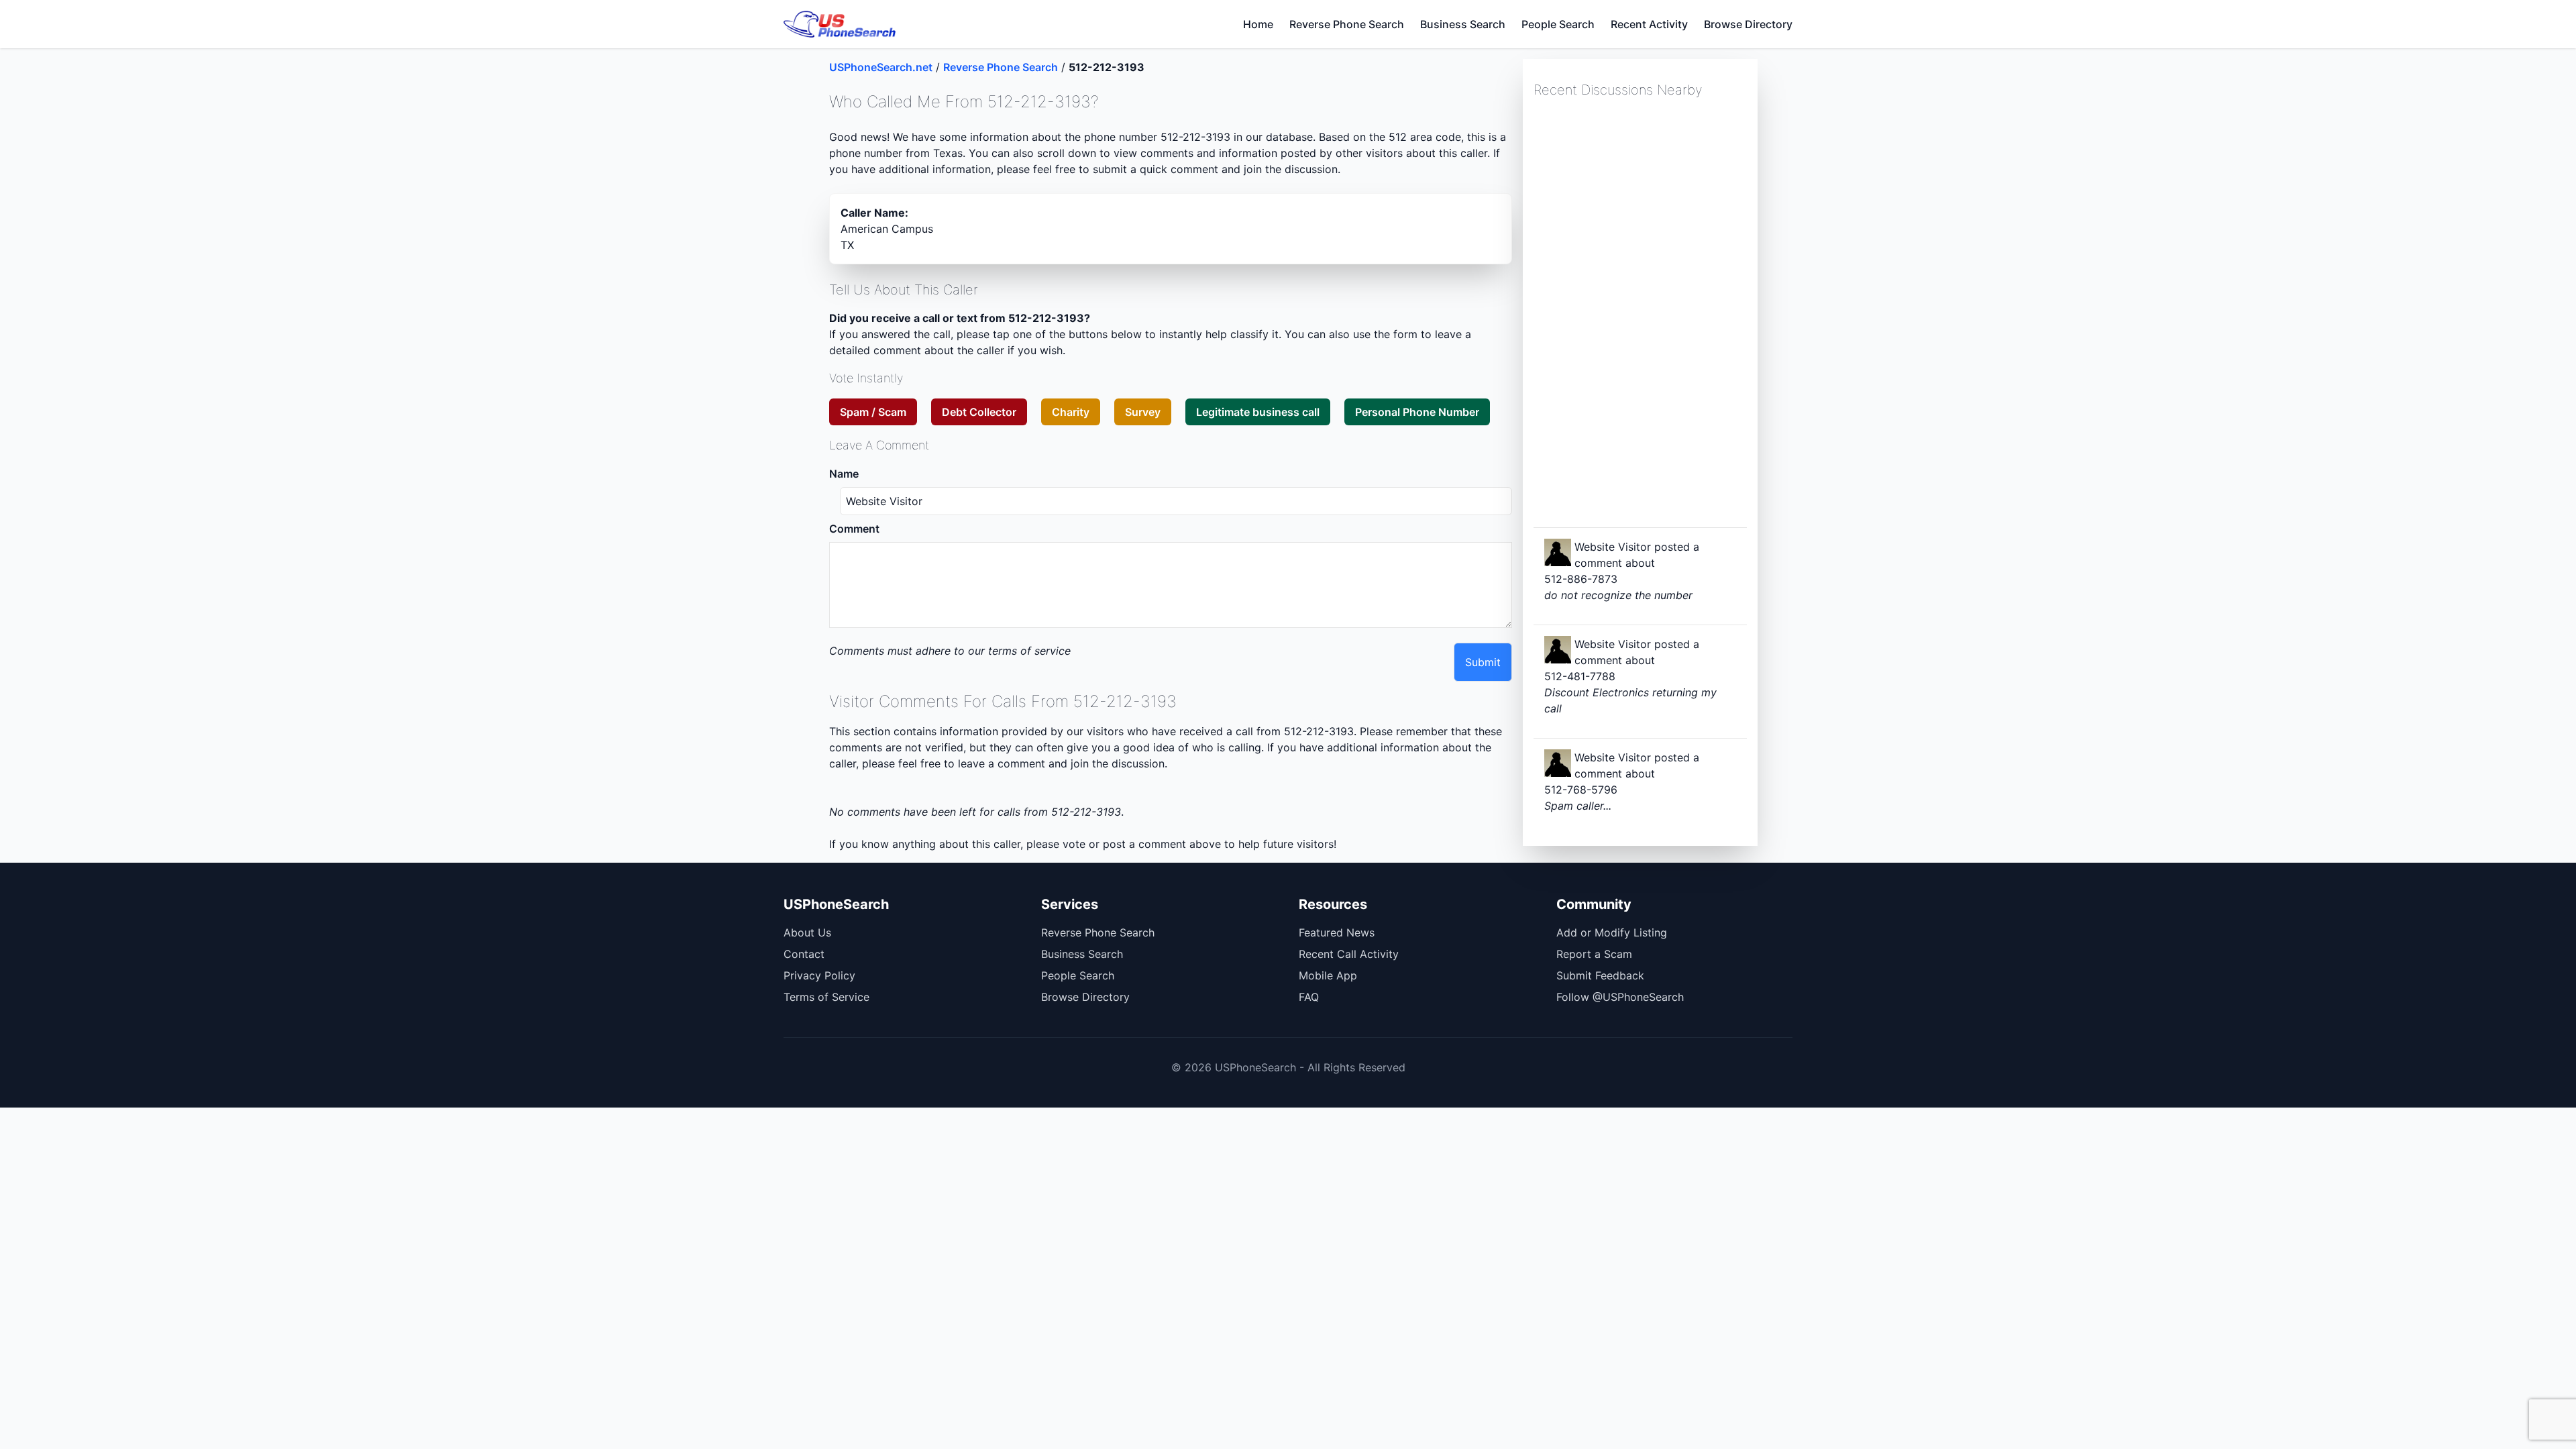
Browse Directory (1748, 24)
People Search (1558, 24)
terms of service (1029, 651)
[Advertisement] (1634, 311)
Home (1258, 24)
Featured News (1337, 932)
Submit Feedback (1600, 975)
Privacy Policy (819, 975)
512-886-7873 (1581, 579)
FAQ (1309, 997)
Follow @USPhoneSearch (1620, 997)
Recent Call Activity (1349, 954)
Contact (804, 954)
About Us (807, 932)
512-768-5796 (1581, 790)
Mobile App (1328, 975)
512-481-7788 (1580, 676)
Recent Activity (1649, 24)
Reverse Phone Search (1347, 24)
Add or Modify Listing (1612, 932)
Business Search (1463, 24)
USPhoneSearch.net (881, 67)
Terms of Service (826, 997)
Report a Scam (1594, 954)
